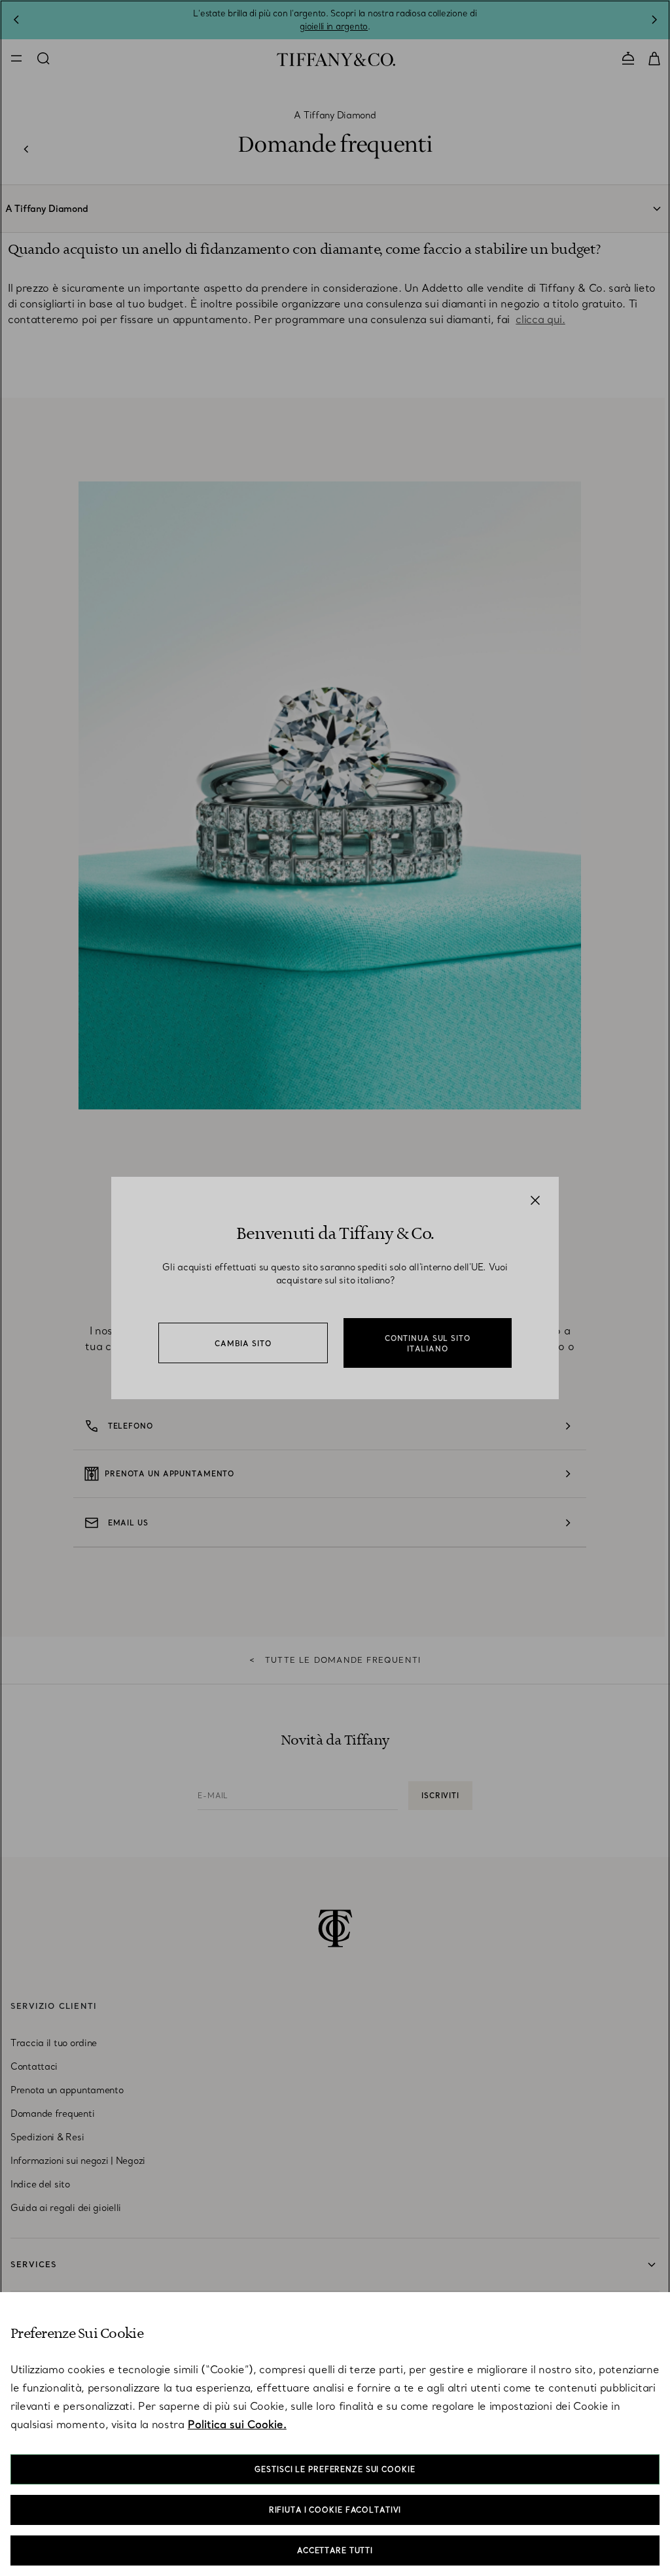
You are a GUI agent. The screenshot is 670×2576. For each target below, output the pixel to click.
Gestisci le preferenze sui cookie (335, 2469)
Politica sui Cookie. (237, 2424)
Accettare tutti (335, 2550)
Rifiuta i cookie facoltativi (335, 2510)
